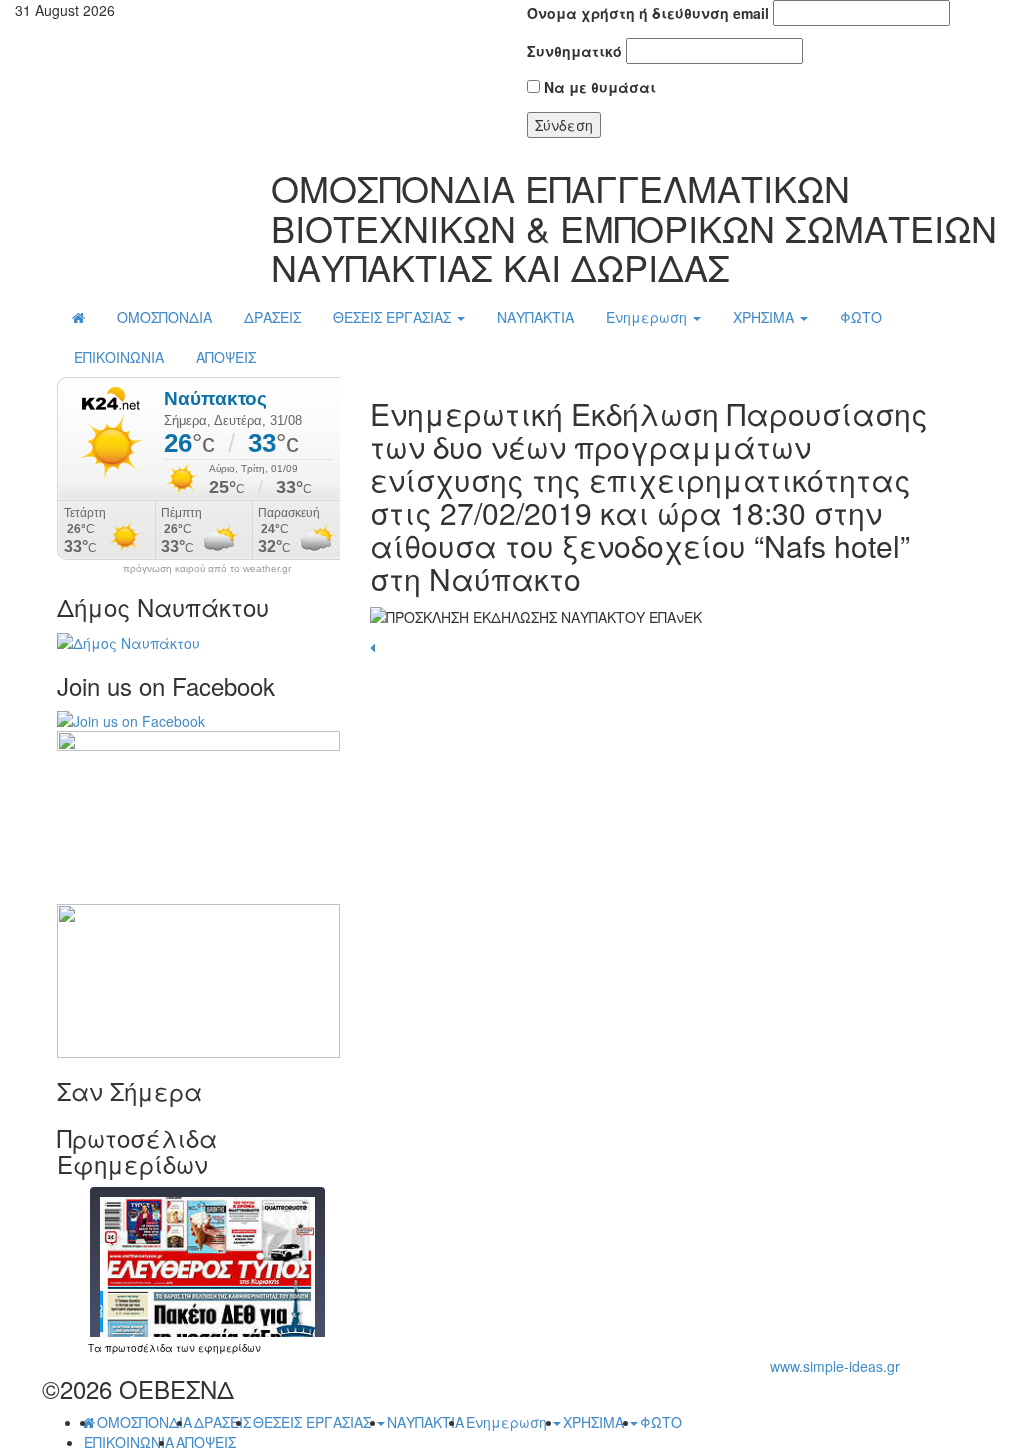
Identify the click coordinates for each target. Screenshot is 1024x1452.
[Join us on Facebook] (131, 719)
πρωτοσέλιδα (139, 1348)
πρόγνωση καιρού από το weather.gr (207, 569)
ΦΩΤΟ (861, 317)
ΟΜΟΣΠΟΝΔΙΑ (164, 317)
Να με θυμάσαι (598, 87)
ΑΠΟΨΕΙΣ (226, 357)
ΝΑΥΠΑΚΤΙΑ (535, 317)
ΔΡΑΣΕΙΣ (272, 317)
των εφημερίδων (217, 1348)
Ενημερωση (648, 317)
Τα (96, 1348)
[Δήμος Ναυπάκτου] (128, 640)
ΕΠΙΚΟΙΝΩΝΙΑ (119, 357)
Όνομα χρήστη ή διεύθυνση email (648, 13)
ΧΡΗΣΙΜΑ (765, 317)
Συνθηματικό (574, 51)
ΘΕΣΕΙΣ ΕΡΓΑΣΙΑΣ (394, 317)
